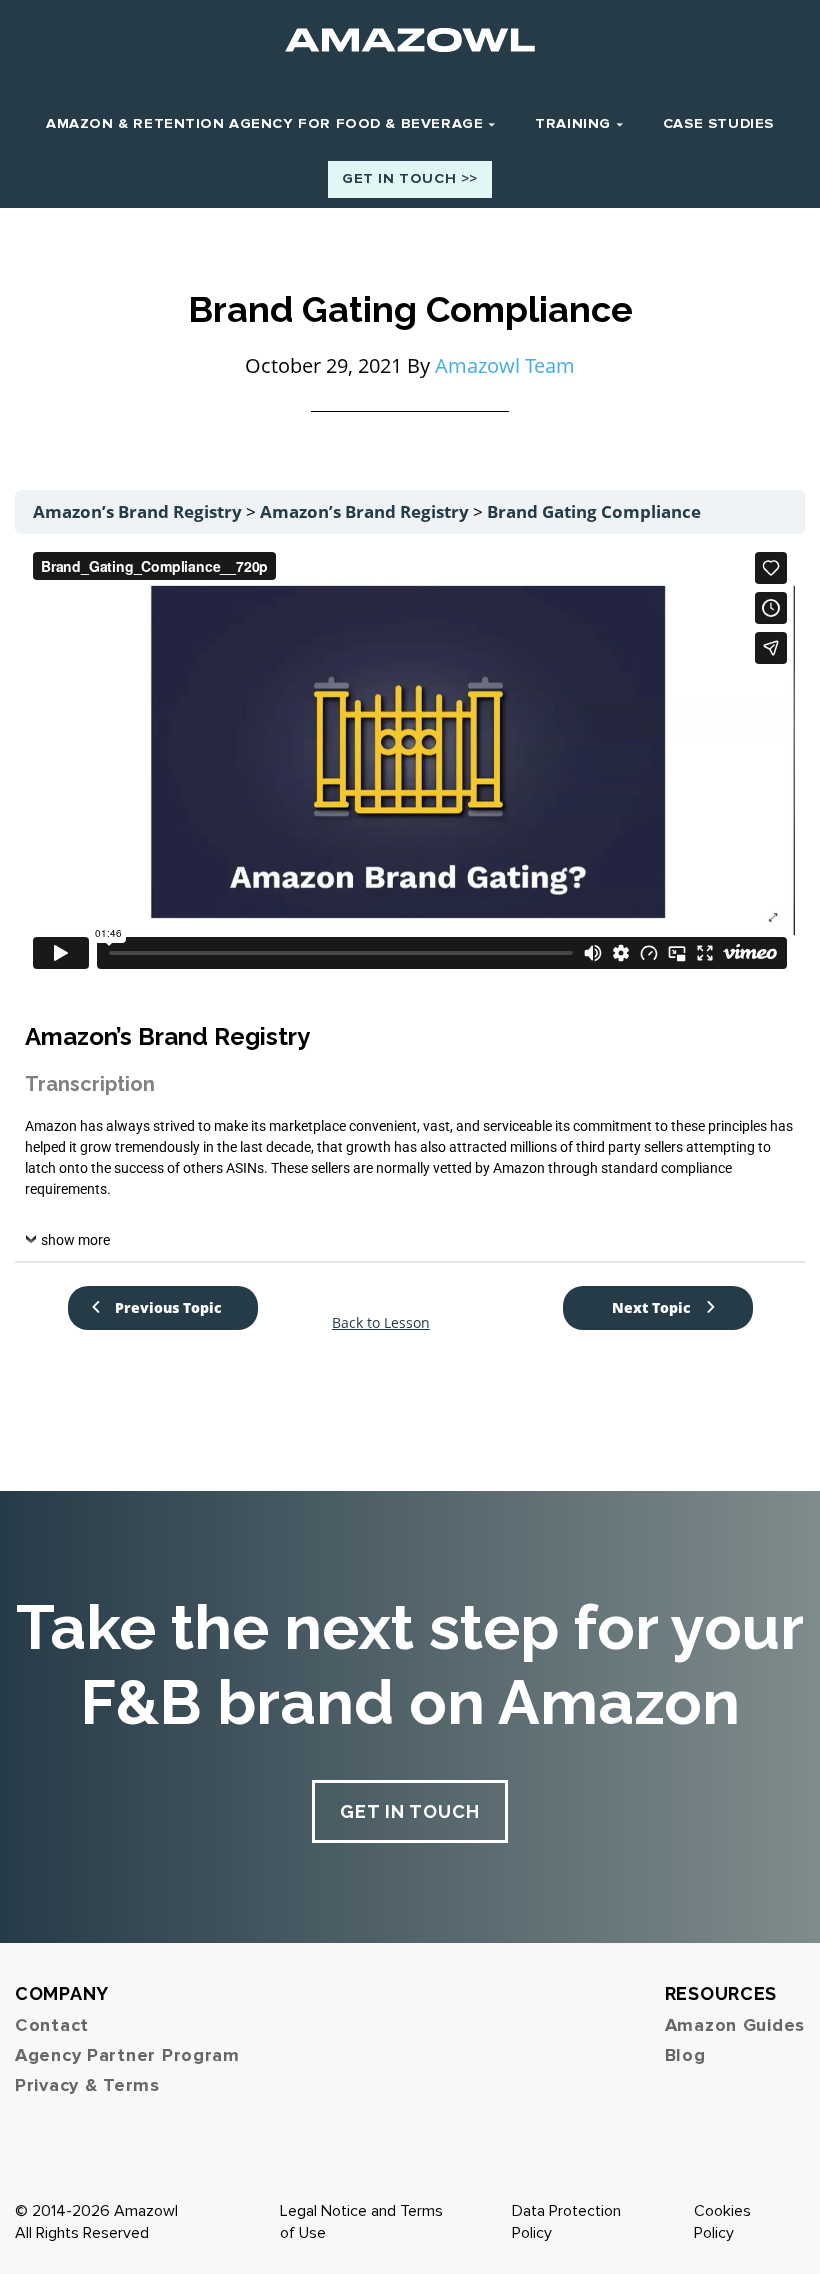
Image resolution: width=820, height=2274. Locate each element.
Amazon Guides (735, 2025)
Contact (52, 2025)
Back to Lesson (381, 1323)
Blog (685, 2055)
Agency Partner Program (127, 2055)
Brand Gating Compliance (594, 511)
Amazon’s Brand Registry (139, 511)
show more (75, 1240)
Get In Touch (410, 1811)
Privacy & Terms (87, 2085)
